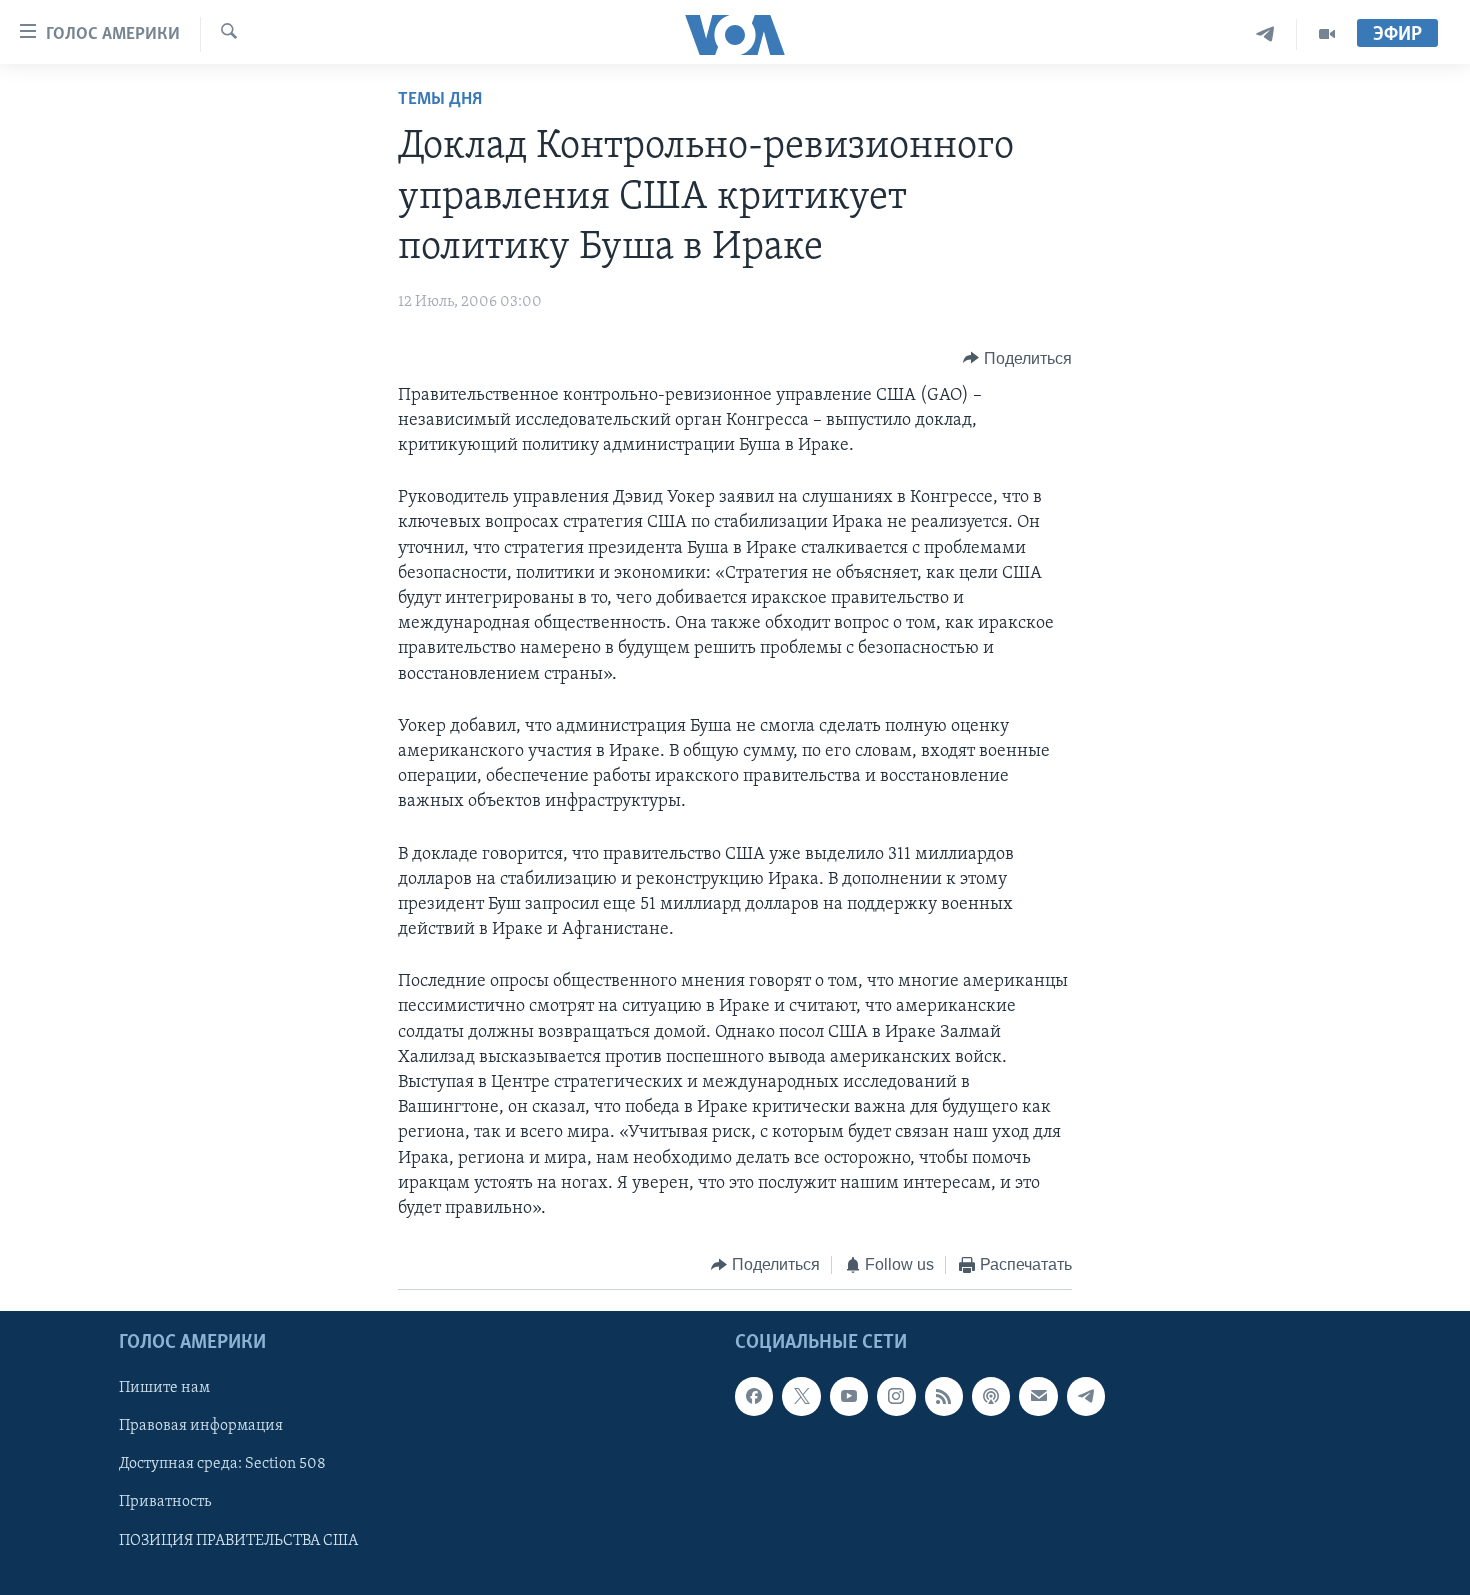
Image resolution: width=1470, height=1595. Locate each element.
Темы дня (440, 100)
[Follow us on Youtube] (849, 1396)
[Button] (1017, 359)
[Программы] (1327, 34)
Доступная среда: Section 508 (222, 1464)
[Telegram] (1265, 34)
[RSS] (944, 1396)
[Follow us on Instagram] (896, 1396)
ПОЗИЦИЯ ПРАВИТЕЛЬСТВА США (238, 1540)
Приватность (165, 1502)
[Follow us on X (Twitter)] (801, 1396)
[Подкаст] (991, 1396)
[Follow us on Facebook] (754, 1396)
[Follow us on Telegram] (1086, 1396)
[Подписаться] (1038, 1396)
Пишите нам (164, 1388)
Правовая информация (201, 1426)
